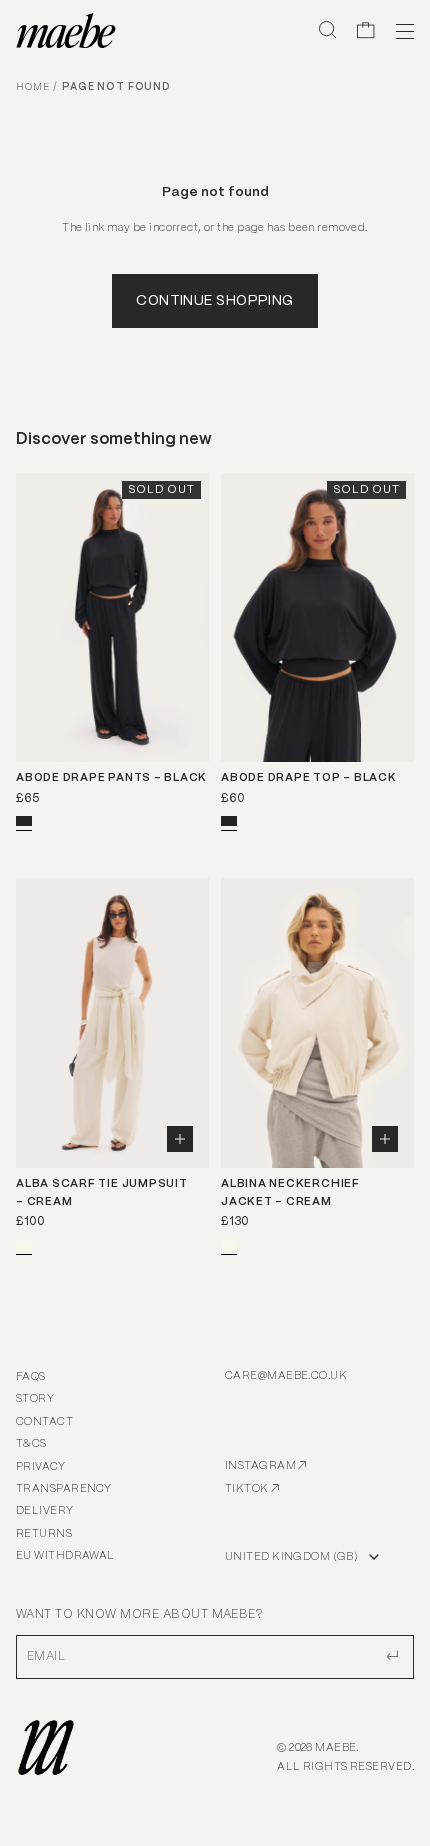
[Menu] (402, 30)
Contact (44, 1422)
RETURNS (44, 1534)
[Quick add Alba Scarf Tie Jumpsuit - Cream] (180, 1139)
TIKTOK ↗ (253, 1489)
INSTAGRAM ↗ (266, 1466)
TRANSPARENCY (63, 1489)
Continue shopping (214, 301)
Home (32, 87)
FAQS (31, 1377)
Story (35, 1399)
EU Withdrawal (65, 1556)
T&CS (31, 1444)
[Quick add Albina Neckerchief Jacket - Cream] (385, 1139)
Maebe (335, 1748)
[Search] (328, 30)
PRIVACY (40, 1467)
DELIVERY (45, 1511)
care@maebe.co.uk (286, 1376)
